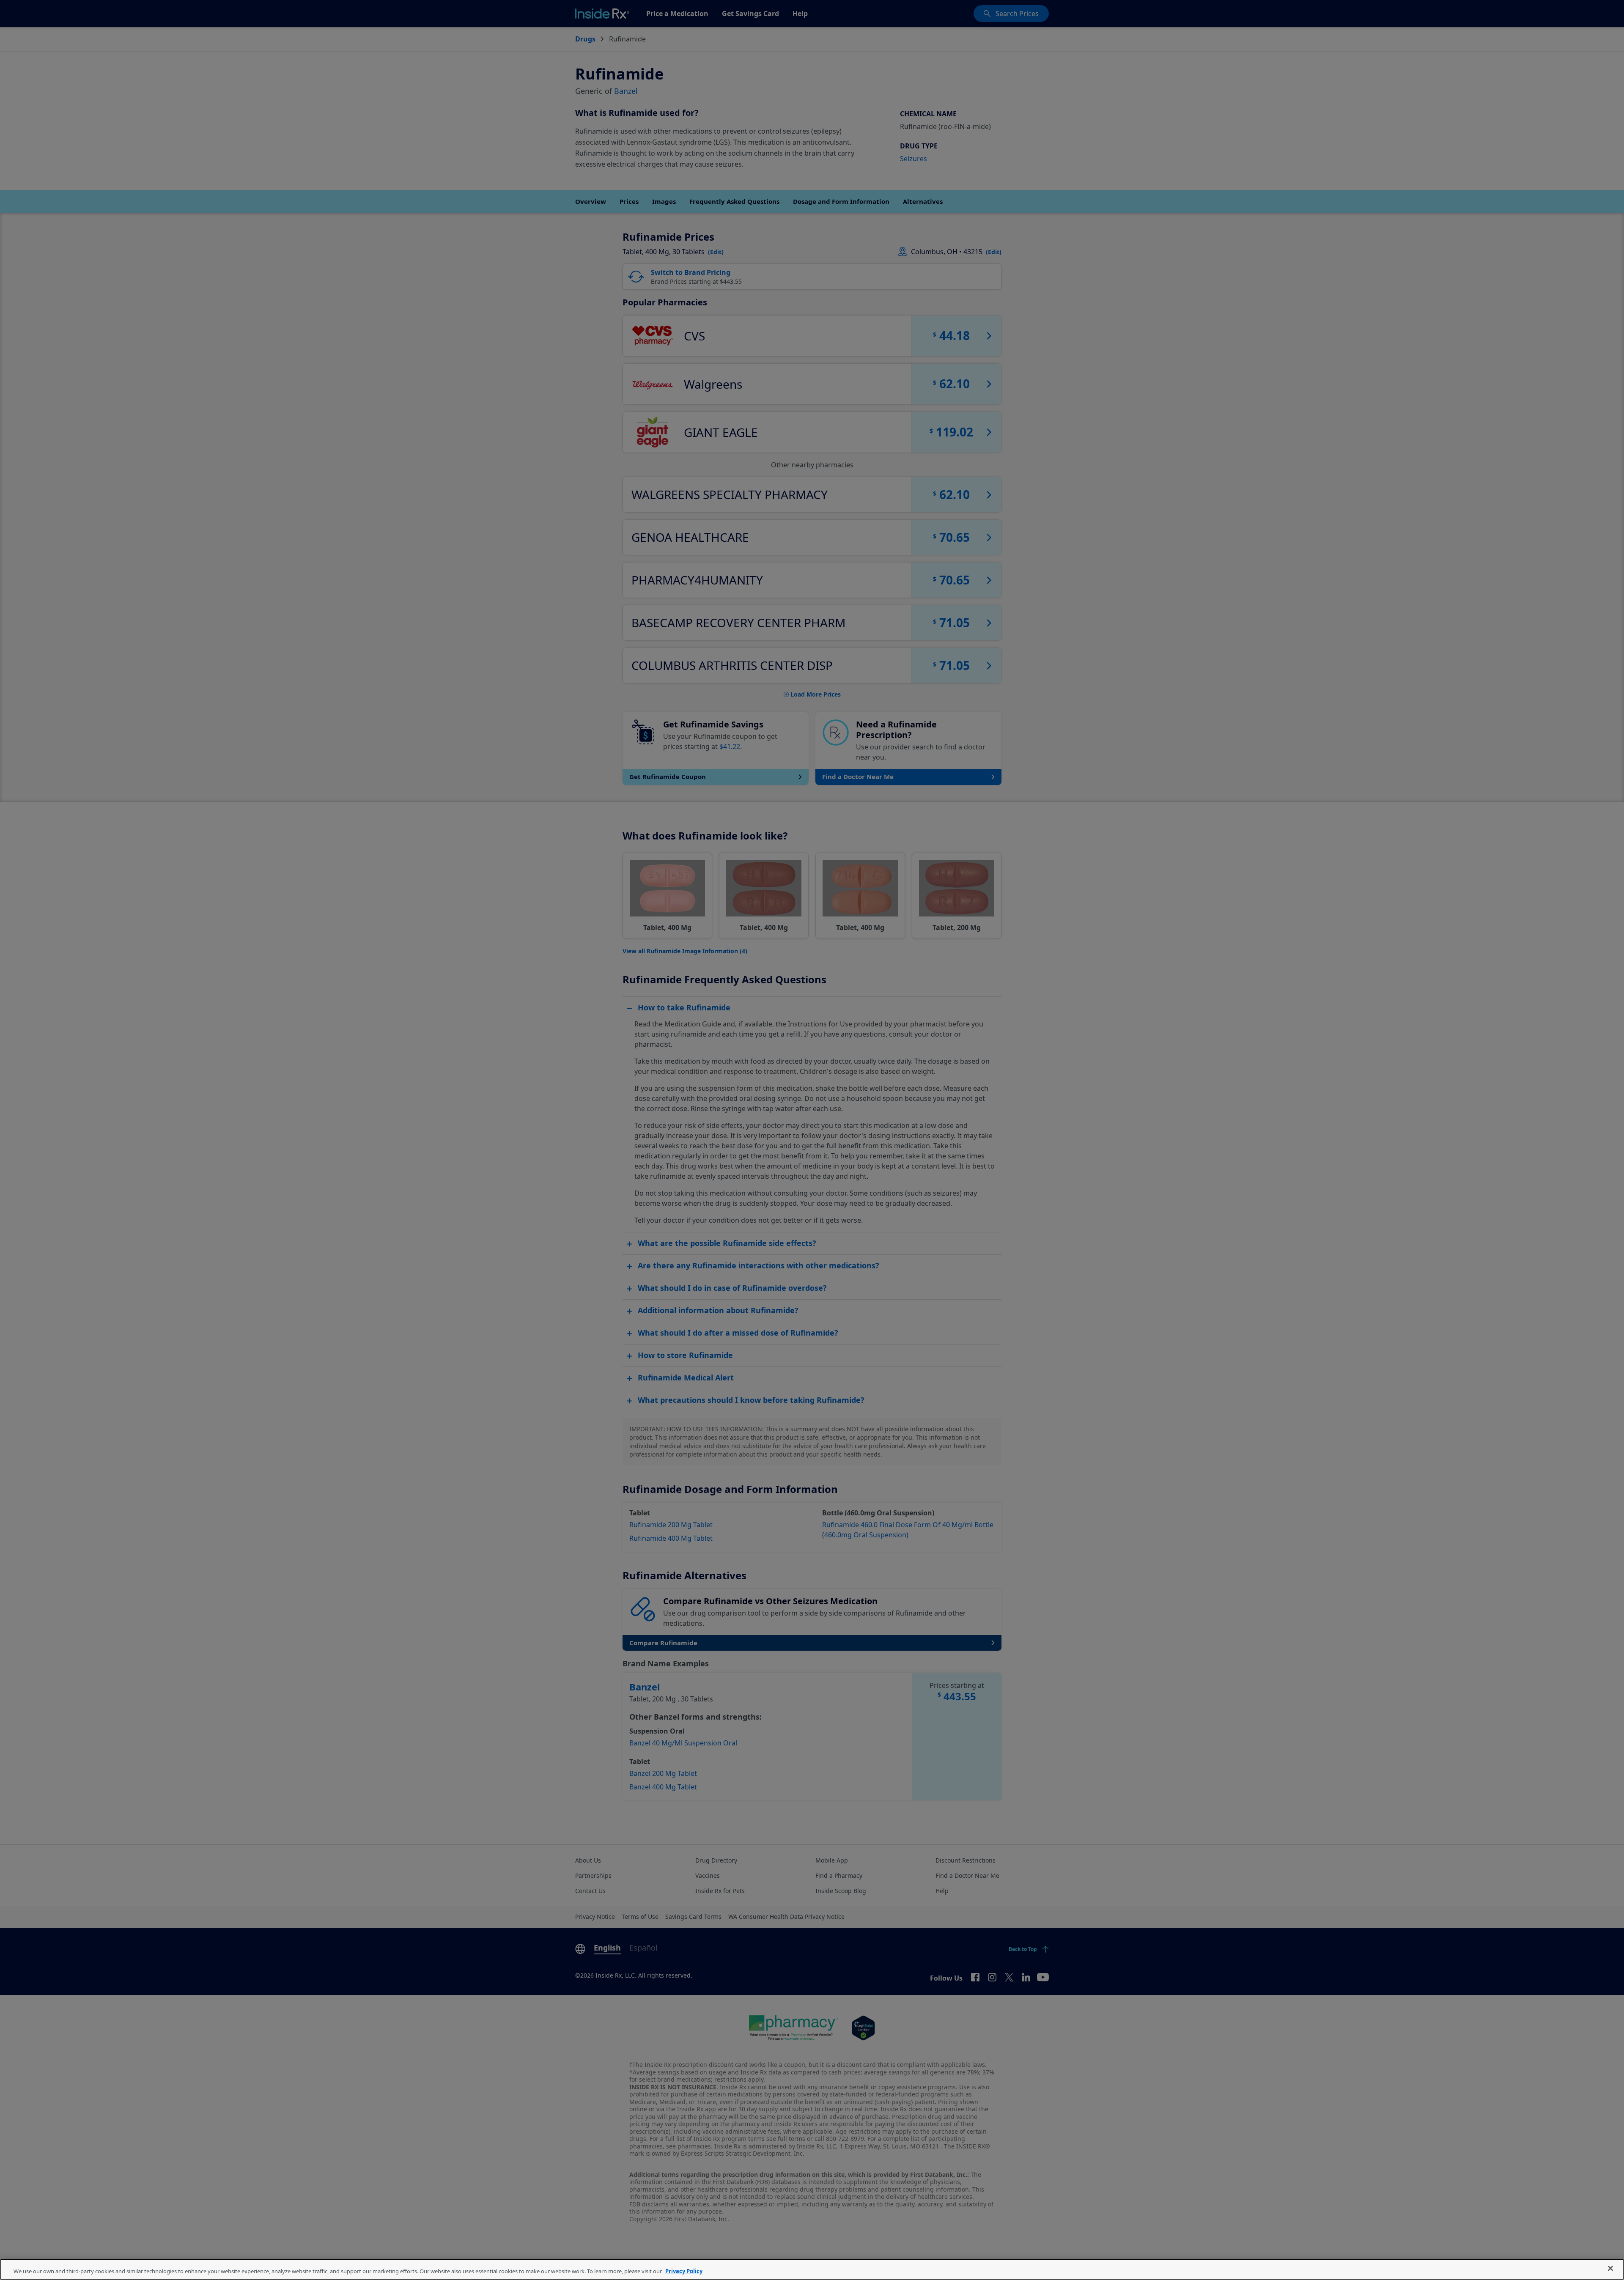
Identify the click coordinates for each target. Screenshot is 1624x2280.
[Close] (1610, 2269)
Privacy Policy (684, 2271)
